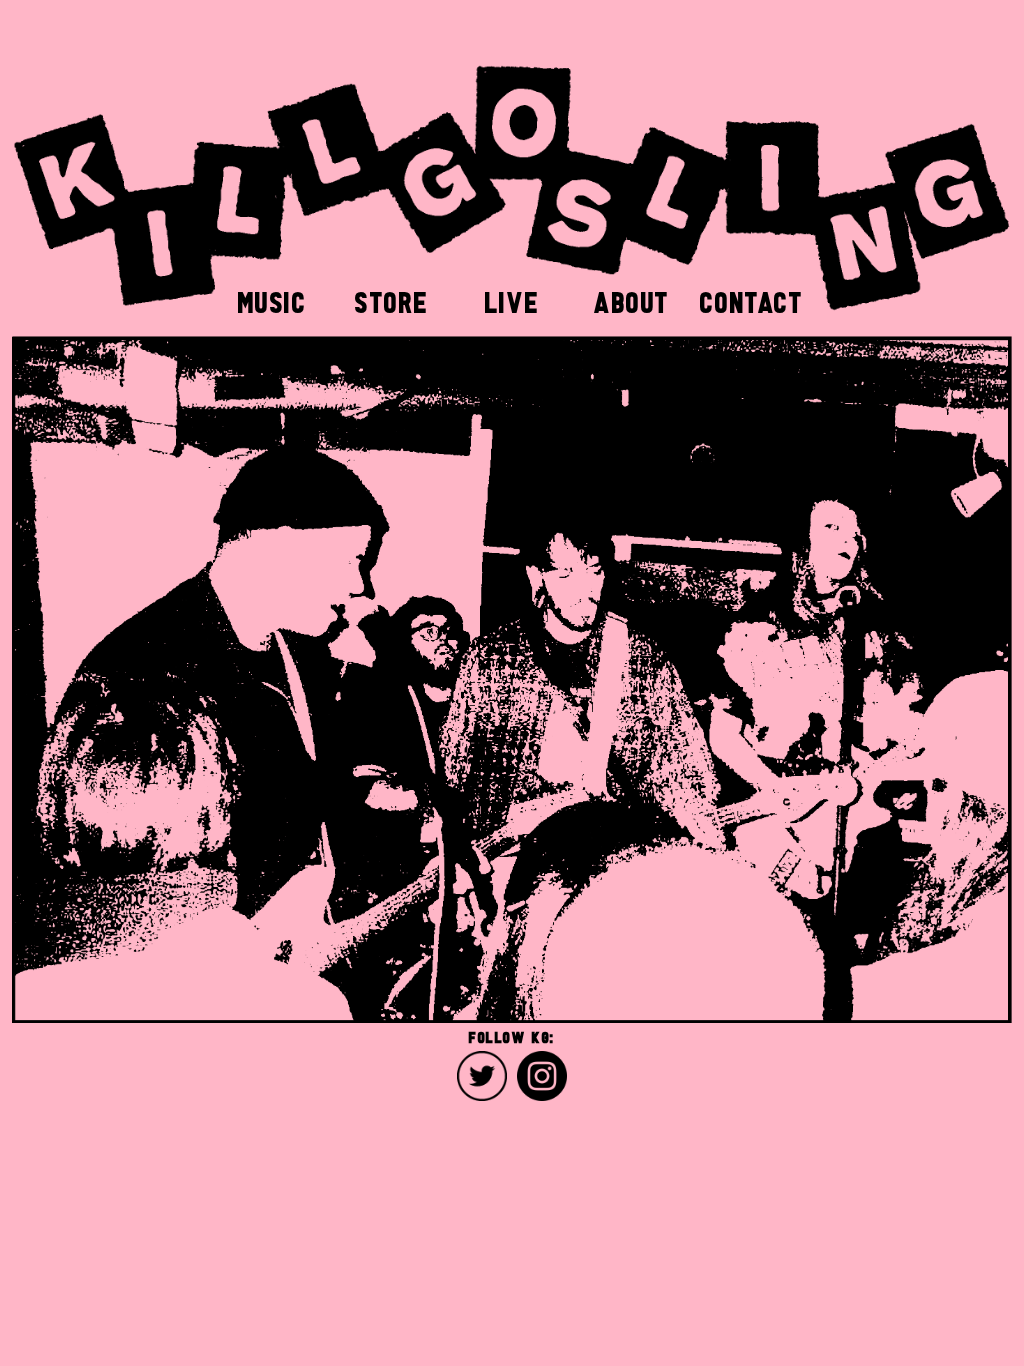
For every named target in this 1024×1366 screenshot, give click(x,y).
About (632, 301)
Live (512, 301)
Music (272, 301)
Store (392, 301)
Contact (751, 301)
